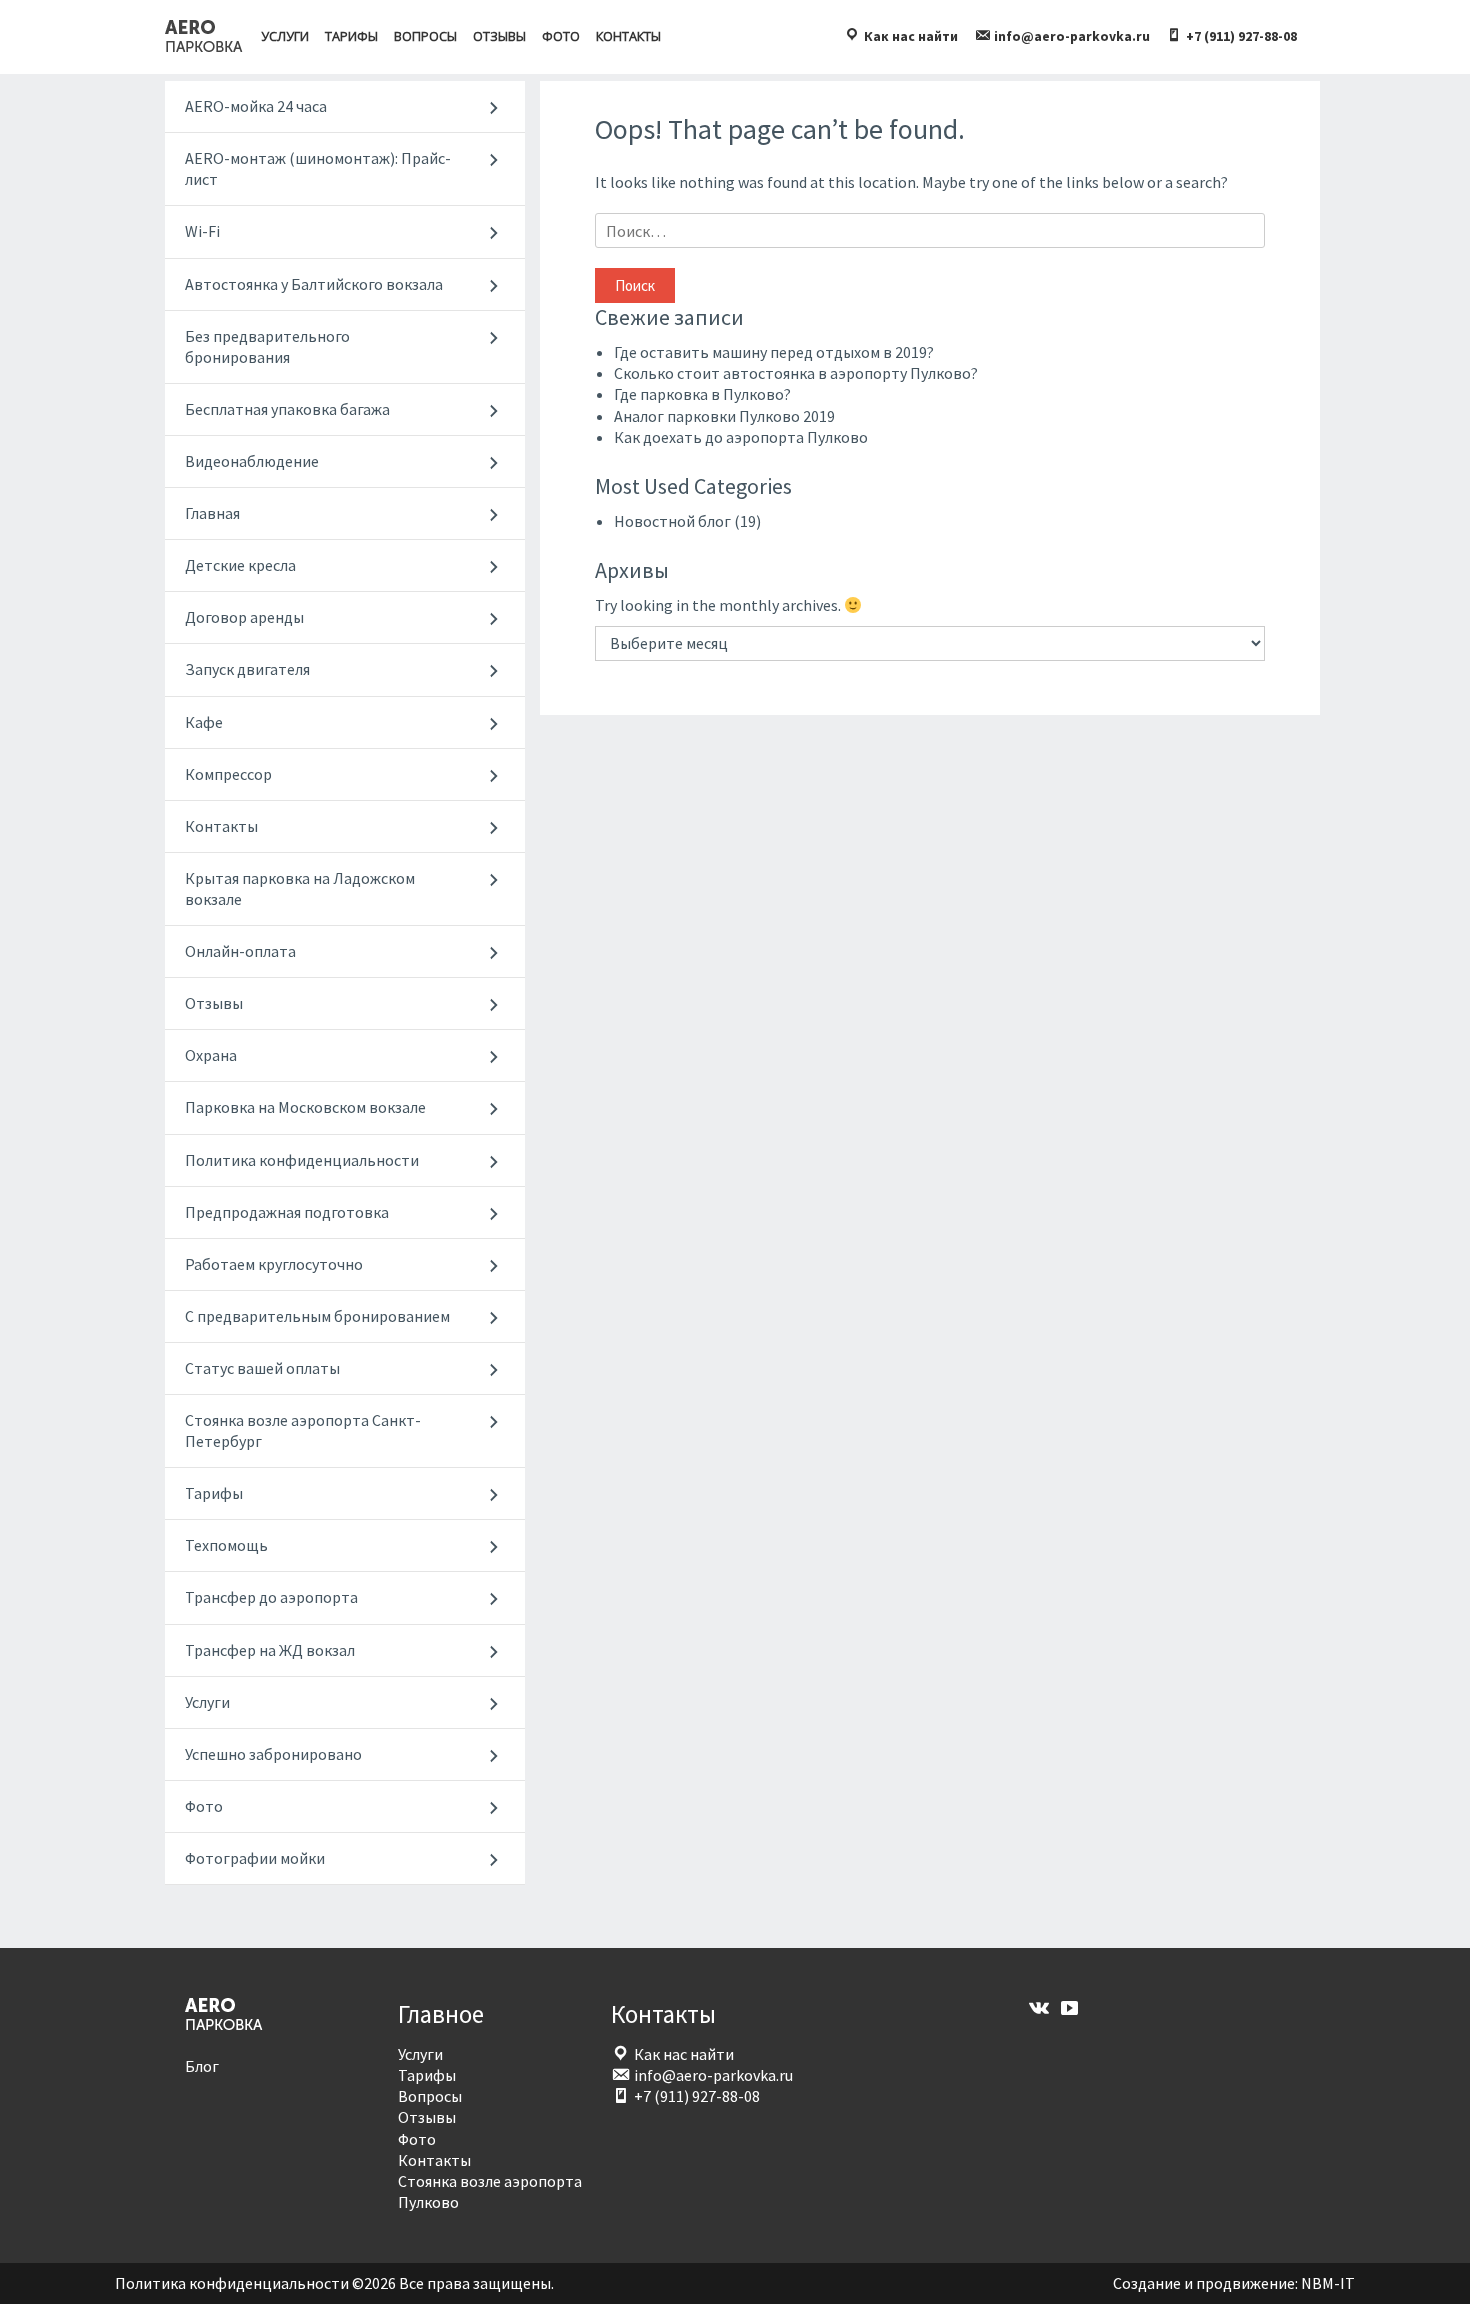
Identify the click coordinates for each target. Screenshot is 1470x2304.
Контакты (628, 36)
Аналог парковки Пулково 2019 (724, 416)
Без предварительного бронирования (267, 346)
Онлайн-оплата (240, 951)
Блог (202, 2066)
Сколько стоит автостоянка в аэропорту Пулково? (796, 373)
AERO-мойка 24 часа (256, 106)
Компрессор (228, 774)
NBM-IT (1328, 2283)
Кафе (204, 722)
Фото (561, 36)
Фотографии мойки (255, 1858)
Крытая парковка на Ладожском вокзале (300, 888)
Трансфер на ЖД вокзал (270, 1650)
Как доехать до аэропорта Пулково (741, 437)
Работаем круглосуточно (274, 1264)
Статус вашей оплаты (262, 1368)
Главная (212, 513)
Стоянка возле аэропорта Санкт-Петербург (303, 1430)
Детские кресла (240, 565)
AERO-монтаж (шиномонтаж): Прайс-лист (318, 168)
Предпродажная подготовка (287, 1212)
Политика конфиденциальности (302, 1160)
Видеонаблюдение (252, 461)
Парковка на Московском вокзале (305, 1107)
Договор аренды (244, 617)
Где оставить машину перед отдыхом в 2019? (774, 352)
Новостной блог (672, 521)
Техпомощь (226, 1545)
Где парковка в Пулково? (702, 394)
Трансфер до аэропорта (271, 1597)
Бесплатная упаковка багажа (287, 409)
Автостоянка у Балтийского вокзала (314, 284)
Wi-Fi (202, 231)
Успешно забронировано (273, 1754)
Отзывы (499, 36)
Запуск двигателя (247, 669)
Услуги (285, 36)
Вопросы (425, 36)
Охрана (211, 1055)
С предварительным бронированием (317, 1316)
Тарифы (351, 36)
